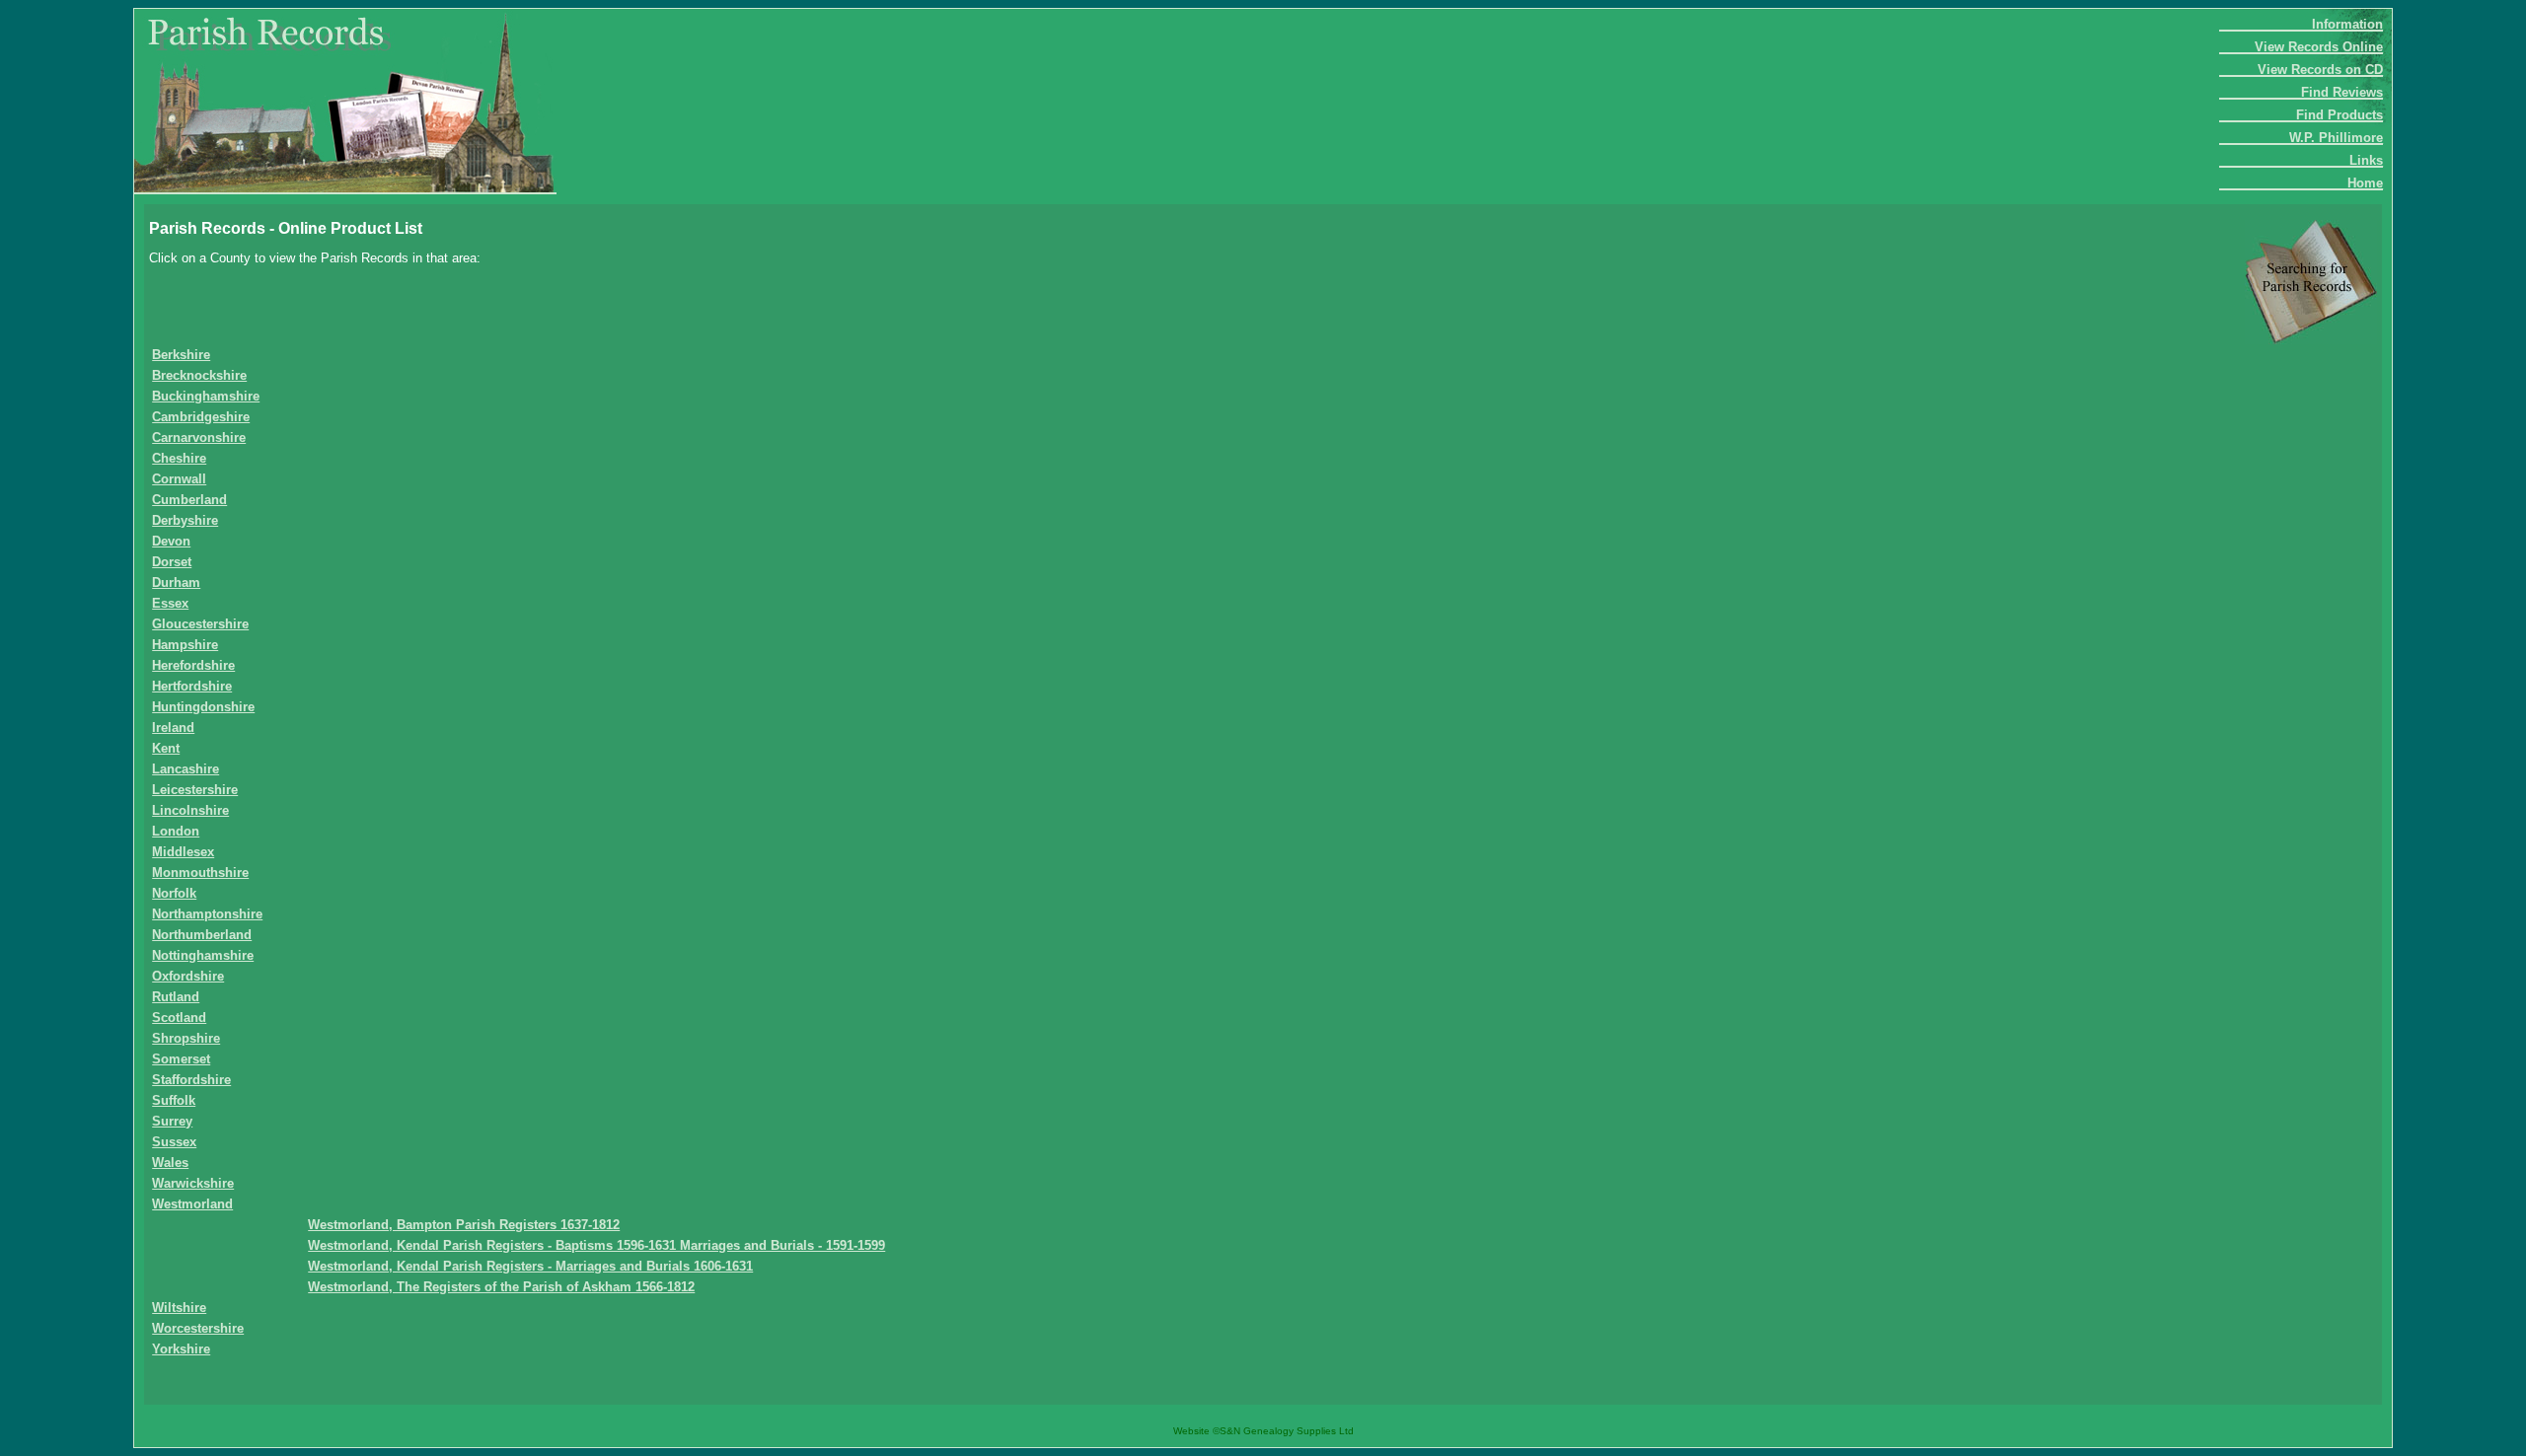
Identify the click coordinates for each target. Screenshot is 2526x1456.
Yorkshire (181, 1349)
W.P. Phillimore (2336, 138)
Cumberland (189, 500)
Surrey (172, 1121)
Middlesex (183, 852)
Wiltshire (179, 1308)
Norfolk (174, 893)
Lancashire (186, 769)
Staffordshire (191, 1080)
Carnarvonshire (199, 437)
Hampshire (185, 645)
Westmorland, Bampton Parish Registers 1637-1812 (464, 1225)
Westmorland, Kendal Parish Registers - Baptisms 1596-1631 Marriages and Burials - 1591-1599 (596, 1245)
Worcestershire (198, 1328)
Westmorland (192, 1204)
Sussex (174, 1142)
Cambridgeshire (201, 417)
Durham (176, 582)
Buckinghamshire (206, 396)
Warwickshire (193, 1183)
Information (2347, 24)
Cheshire (179, 458)
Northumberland (202, 935)
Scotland (179, 1018)
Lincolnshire (190, 810)
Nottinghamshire (203, 955)
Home (2365, 183)
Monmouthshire (200, 873)
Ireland (173, 728)
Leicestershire (195, 790)
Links (2366, 160)
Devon (171, 541)
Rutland (176, 997)
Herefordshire (193, 665)
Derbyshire (185, 520)
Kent (166, 748)
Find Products (2340, 115)
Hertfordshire (192, 686)
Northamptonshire (207, 914)
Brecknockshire (199, 375)
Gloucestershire (200, 624)
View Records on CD (2320, 70)
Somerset (181, 1059)
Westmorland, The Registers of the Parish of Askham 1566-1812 (501, 1287)
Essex (170, 603)
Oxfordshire (188, 976)
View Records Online (2319, 47)
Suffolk (174, 1100)
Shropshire (186, 1038)
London (176, 831)
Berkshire (181, 355)
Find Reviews (2342, 92)
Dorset (172, 562)
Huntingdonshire (203, 707)
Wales (170, 1163)
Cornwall (179, 479)
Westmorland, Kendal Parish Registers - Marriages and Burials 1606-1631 (530, 1266)
